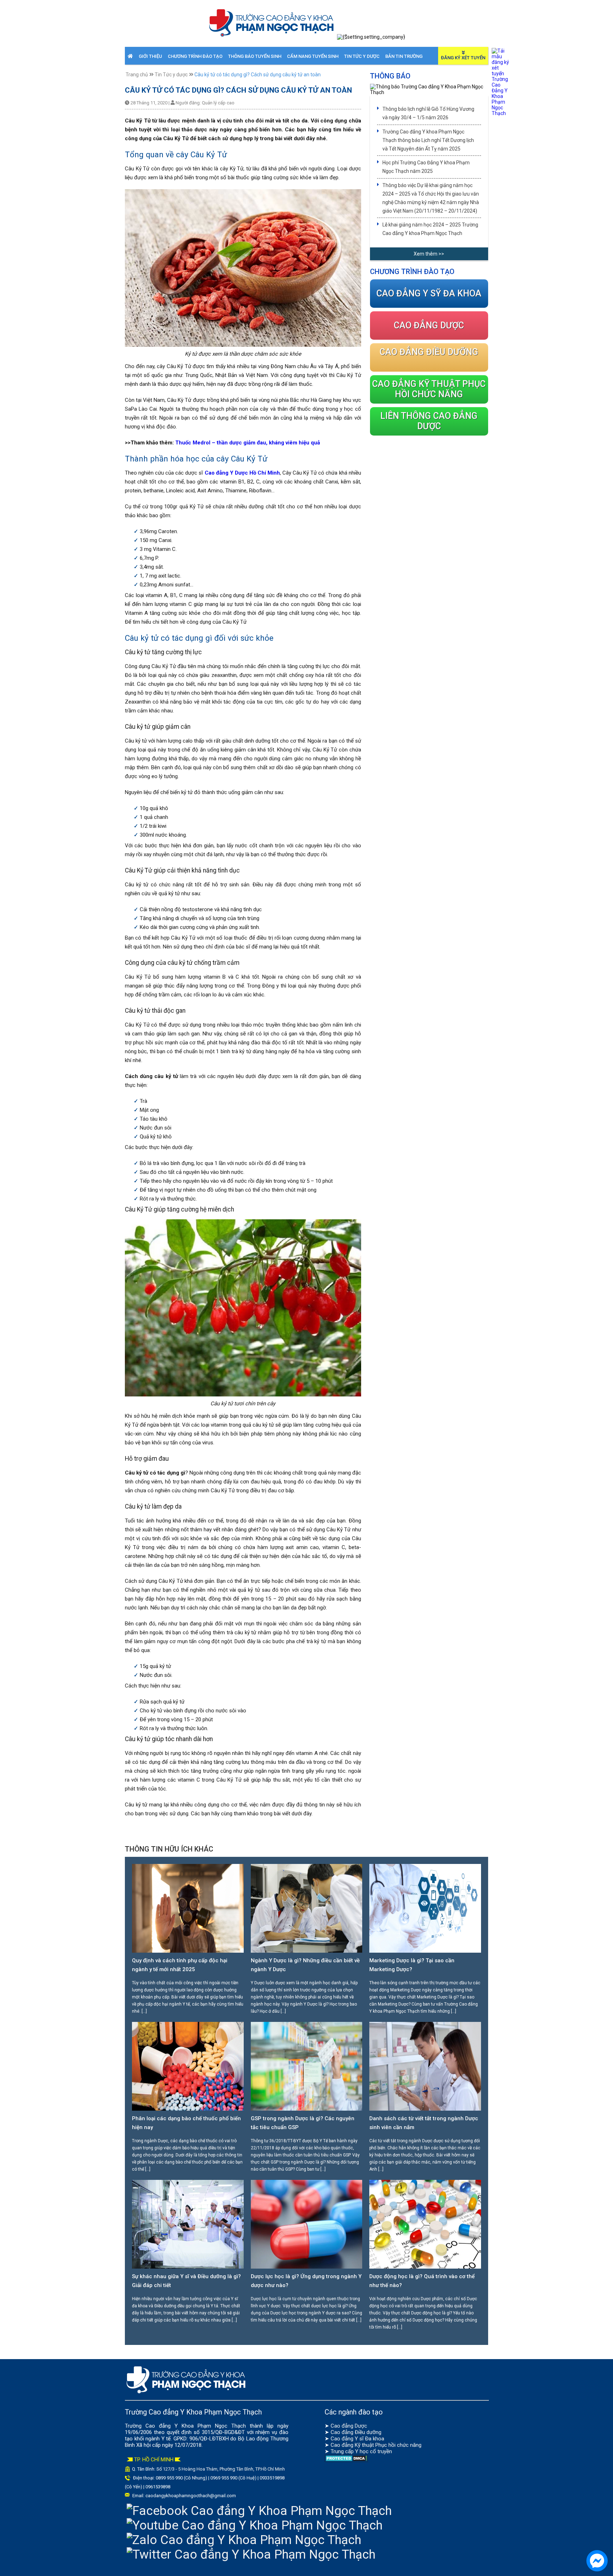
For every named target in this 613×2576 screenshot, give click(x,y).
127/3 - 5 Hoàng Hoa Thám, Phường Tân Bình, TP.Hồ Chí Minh (224, 2469)
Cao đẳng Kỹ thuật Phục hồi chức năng (376, 2445)
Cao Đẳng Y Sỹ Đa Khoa (429, 293)
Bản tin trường (404, 56)
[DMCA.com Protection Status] (346, 2460)
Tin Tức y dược (362, 56)
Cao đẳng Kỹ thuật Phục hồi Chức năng (429, 389)
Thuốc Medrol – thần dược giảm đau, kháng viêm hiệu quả (248, 443)
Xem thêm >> (429, 254)
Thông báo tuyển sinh (255, 56)
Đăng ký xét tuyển (463, 58)
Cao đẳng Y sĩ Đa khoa (357, 2439)
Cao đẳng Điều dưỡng (356, 2432)
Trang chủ (137, 75)
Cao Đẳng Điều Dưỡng (429, 352)
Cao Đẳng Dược (429, 325)
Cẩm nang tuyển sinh (313, 56)
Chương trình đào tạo (195, 56)
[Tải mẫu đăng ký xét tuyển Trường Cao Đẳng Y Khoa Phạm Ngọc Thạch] (501, 113)
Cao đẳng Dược (349, 2426)
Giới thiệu (150, 56)
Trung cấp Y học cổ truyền (361, 2451)
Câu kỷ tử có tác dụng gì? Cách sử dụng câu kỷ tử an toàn (258, 75)
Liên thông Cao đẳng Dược (429, 421)
